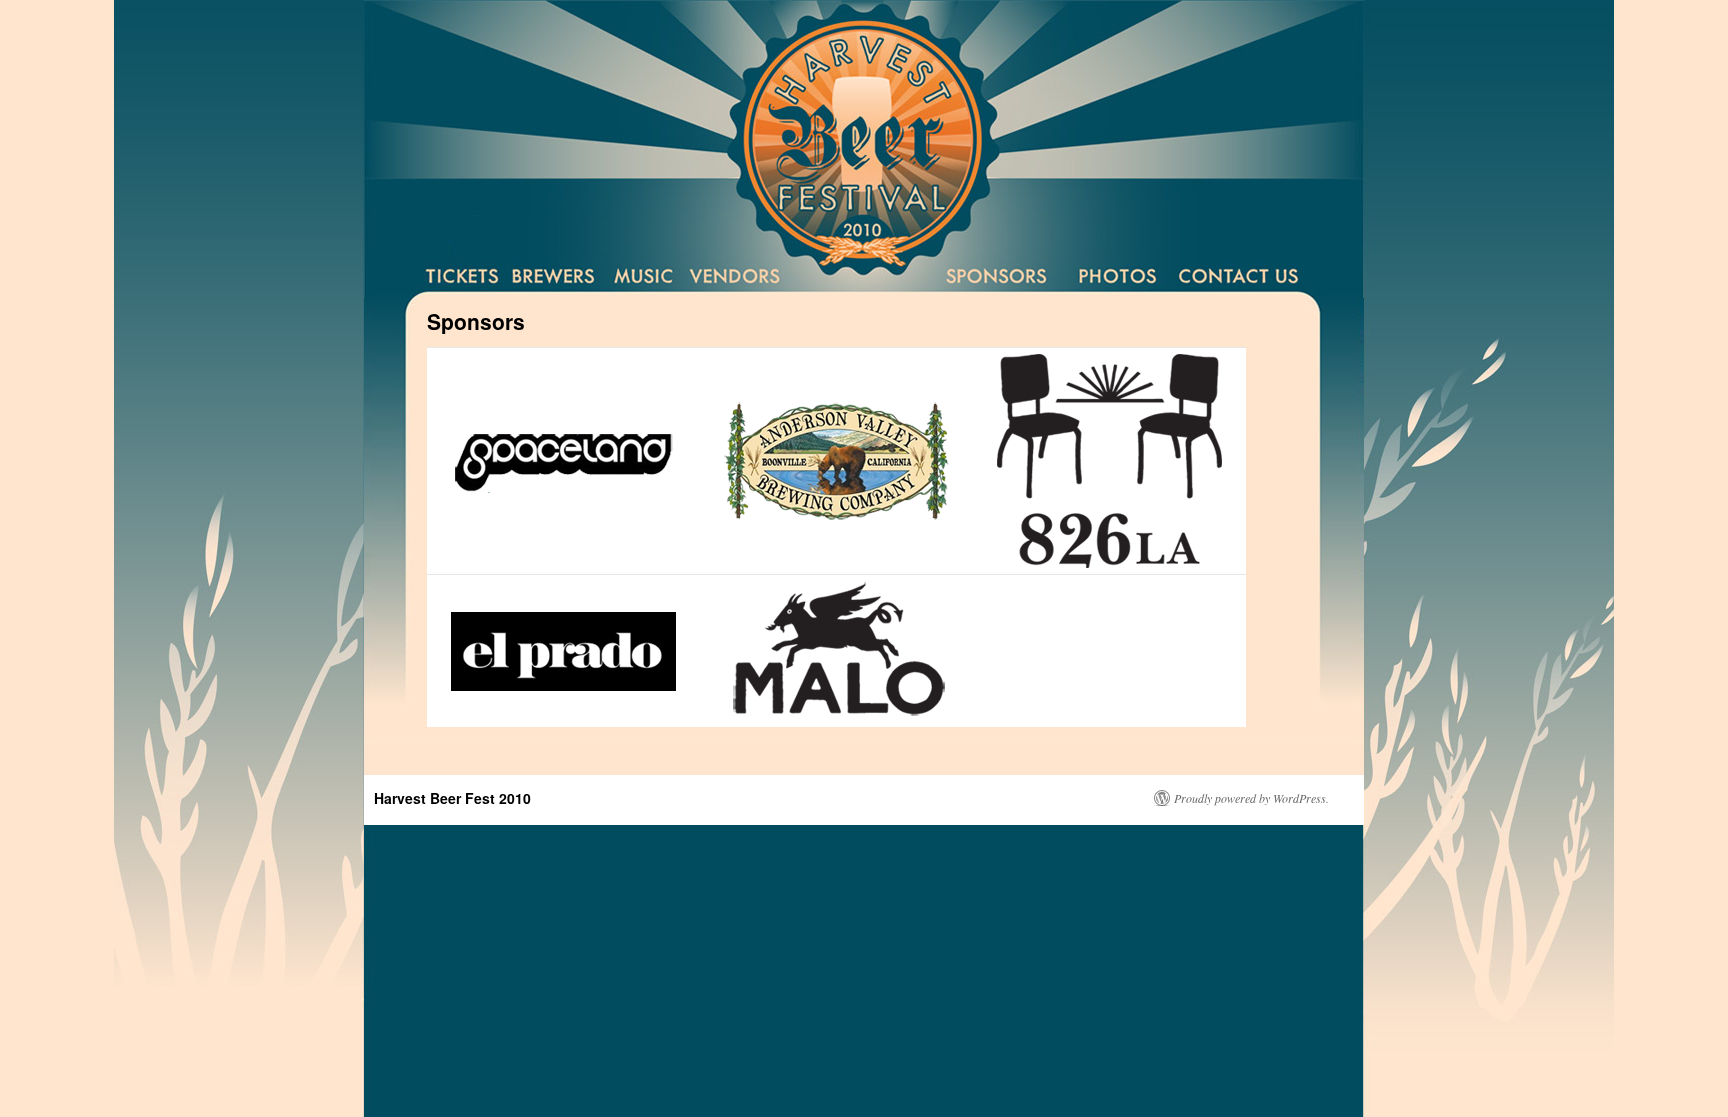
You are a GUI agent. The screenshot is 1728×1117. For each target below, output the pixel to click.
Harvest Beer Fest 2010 (452, 798)
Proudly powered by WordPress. (1251, 798)
